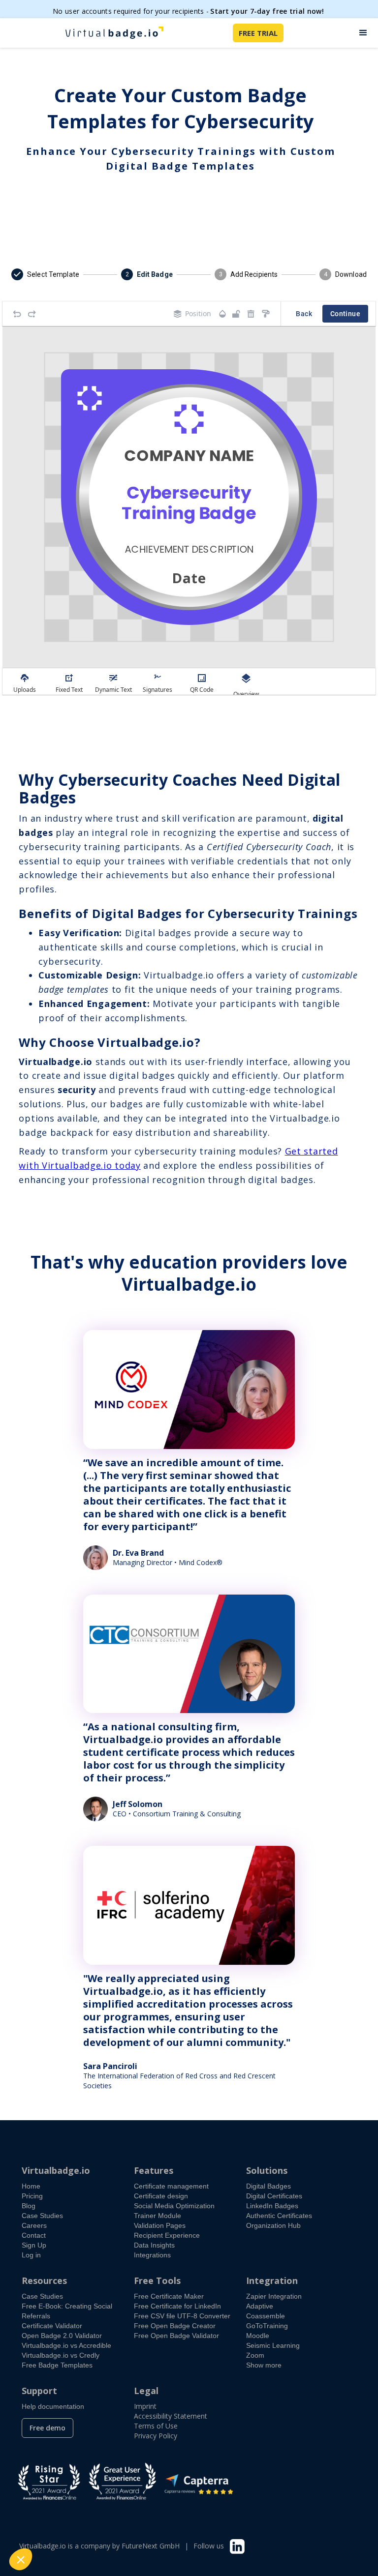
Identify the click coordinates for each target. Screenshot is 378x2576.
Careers (34, 2225)
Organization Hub (273, 2225)
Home (31, 2186)
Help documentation (53, 2406)
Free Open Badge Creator (175, 2326)
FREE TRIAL (258, 33)
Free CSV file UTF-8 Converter (182, 2316)
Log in (31, 2255)
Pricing (32, 2196)
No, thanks (44, 2526)
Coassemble (266, 2316)
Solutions (267, 2170)
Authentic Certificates (279, 2216)
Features (154, 2170)
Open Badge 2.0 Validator (62, 2336)
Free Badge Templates (57, 2365)
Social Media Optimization (174, 2206)
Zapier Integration (274, 2296)
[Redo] (32, 314)
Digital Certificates (274, 2196)
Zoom (255, 2355)
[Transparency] (222, 314)
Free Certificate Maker (169, 2296)
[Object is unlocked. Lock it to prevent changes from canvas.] (236, 314)
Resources (44, 2280)
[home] (114, 33)
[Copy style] (266, 314)
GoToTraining (267, 2326)
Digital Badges (268, 2186)
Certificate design (161, 2196)
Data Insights (154, 2245)
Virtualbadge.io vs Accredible (66, 2345)
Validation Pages (160, 2225)
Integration (272, 2280)
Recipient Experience (167, 2235)
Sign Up (34, 2245)
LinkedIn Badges (272, 2206)
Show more (264, 2365)
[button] (363, 33)
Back (304, 314)
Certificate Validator (52, 2326)
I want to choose (113, 2526)
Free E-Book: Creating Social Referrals (67, 2311)
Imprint (145, 2406)
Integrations (152, 2255)
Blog (29, 2206)
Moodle (258, 2336)
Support (39, 2391)
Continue (345, 314)
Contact (34, 2235)
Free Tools (157, 2280)
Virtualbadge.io (56, 2170)
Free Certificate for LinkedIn (177, 2306)
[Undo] (17, 314)
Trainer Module (157, 2216)
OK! (182, 2526)
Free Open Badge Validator (176, 2336)
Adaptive (260, 2306)
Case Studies (42, 2216)
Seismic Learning (273, 2345)
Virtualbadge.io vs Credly (61, 2355)
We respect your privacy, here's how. (68, 2495)
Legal (146, 2391)
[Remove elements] (251, 314)
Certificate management (171, 2186)
